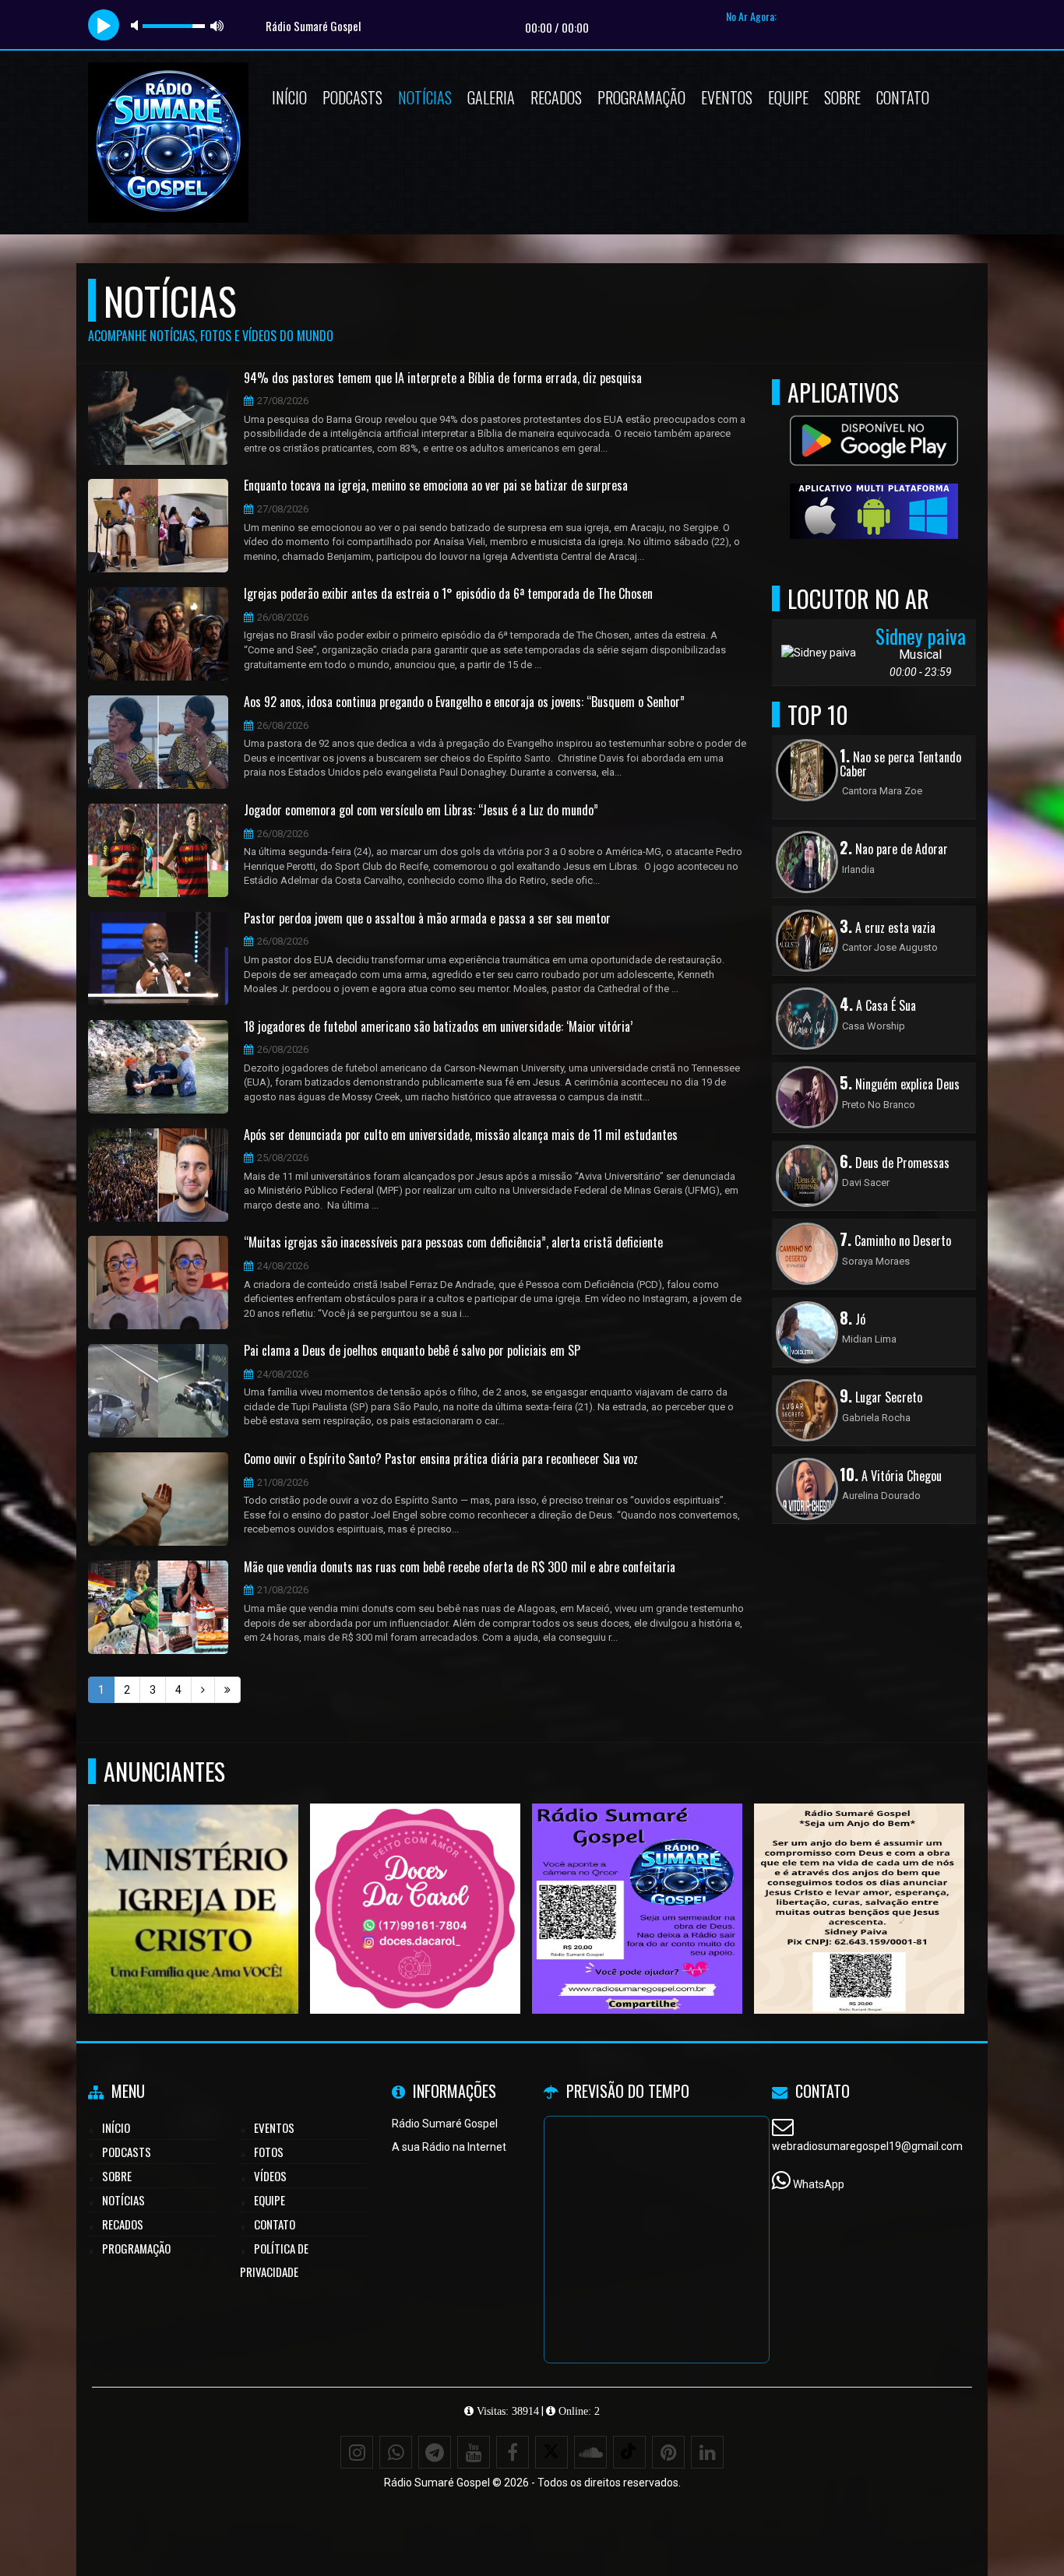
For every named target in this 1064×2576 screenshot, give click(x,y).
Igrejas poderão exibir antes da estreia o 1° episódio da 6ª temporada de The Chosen (448, 594)
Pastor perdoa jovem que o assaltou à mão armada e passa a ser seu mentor (427, 919)
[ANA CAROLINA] (416, 1880)
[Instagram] (357, 2452)
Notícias (425, 97)
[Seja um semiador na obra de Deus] (860, 1880)
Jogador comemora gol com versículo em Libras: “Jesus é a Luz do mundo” (421, 811)
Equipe (788, 97)
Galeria (491, 97)
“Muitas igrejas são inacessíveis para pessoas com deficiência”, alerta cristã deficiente (453, 1243)
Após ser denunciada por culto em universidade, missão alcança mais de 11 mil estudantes (461, 1135)
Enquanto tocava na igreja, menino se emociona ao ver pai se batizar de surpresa (436, 486)
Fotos (269, 2152)
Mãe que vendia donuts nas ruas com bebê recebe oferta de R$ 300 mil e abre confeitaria (460, 1568)
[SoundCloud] (590, 2452)
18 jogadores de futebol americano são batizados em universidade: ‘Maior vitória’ (438, 1027)
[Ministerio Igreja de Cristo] (194, 1880)
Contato (903, 97)
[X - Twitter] (551, 2452)
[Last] (227, 1690)
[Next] (203, 1690)
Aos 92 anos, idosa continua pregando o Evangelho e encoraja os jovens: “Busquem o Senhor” (464, 702)
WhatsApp (819, 2184)
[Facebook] (513, 2452)
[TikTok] (629, 2452)
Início (289, 97)
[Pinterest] (668, 2452)
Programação (641, 97)
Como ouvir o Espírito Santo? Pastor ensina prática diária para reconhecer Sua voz (441, 1459)
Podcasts (352, 97)
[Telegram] (435, 2452)
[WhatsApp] (396, 2452)
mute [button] (137, 25)
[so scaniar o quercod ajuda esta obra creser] (638, 1880)
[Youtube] (474, 2452)
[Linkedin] (707, 2452)
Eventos (727, 97)
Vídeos (270, 2176)
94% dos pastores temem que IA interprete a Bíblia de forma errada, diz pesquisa (443, 378)
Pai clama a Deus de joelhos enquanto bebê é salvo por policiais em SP (412, 1351)
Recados (556, 97)
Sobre (842, 97)
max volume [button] (217, 25)
